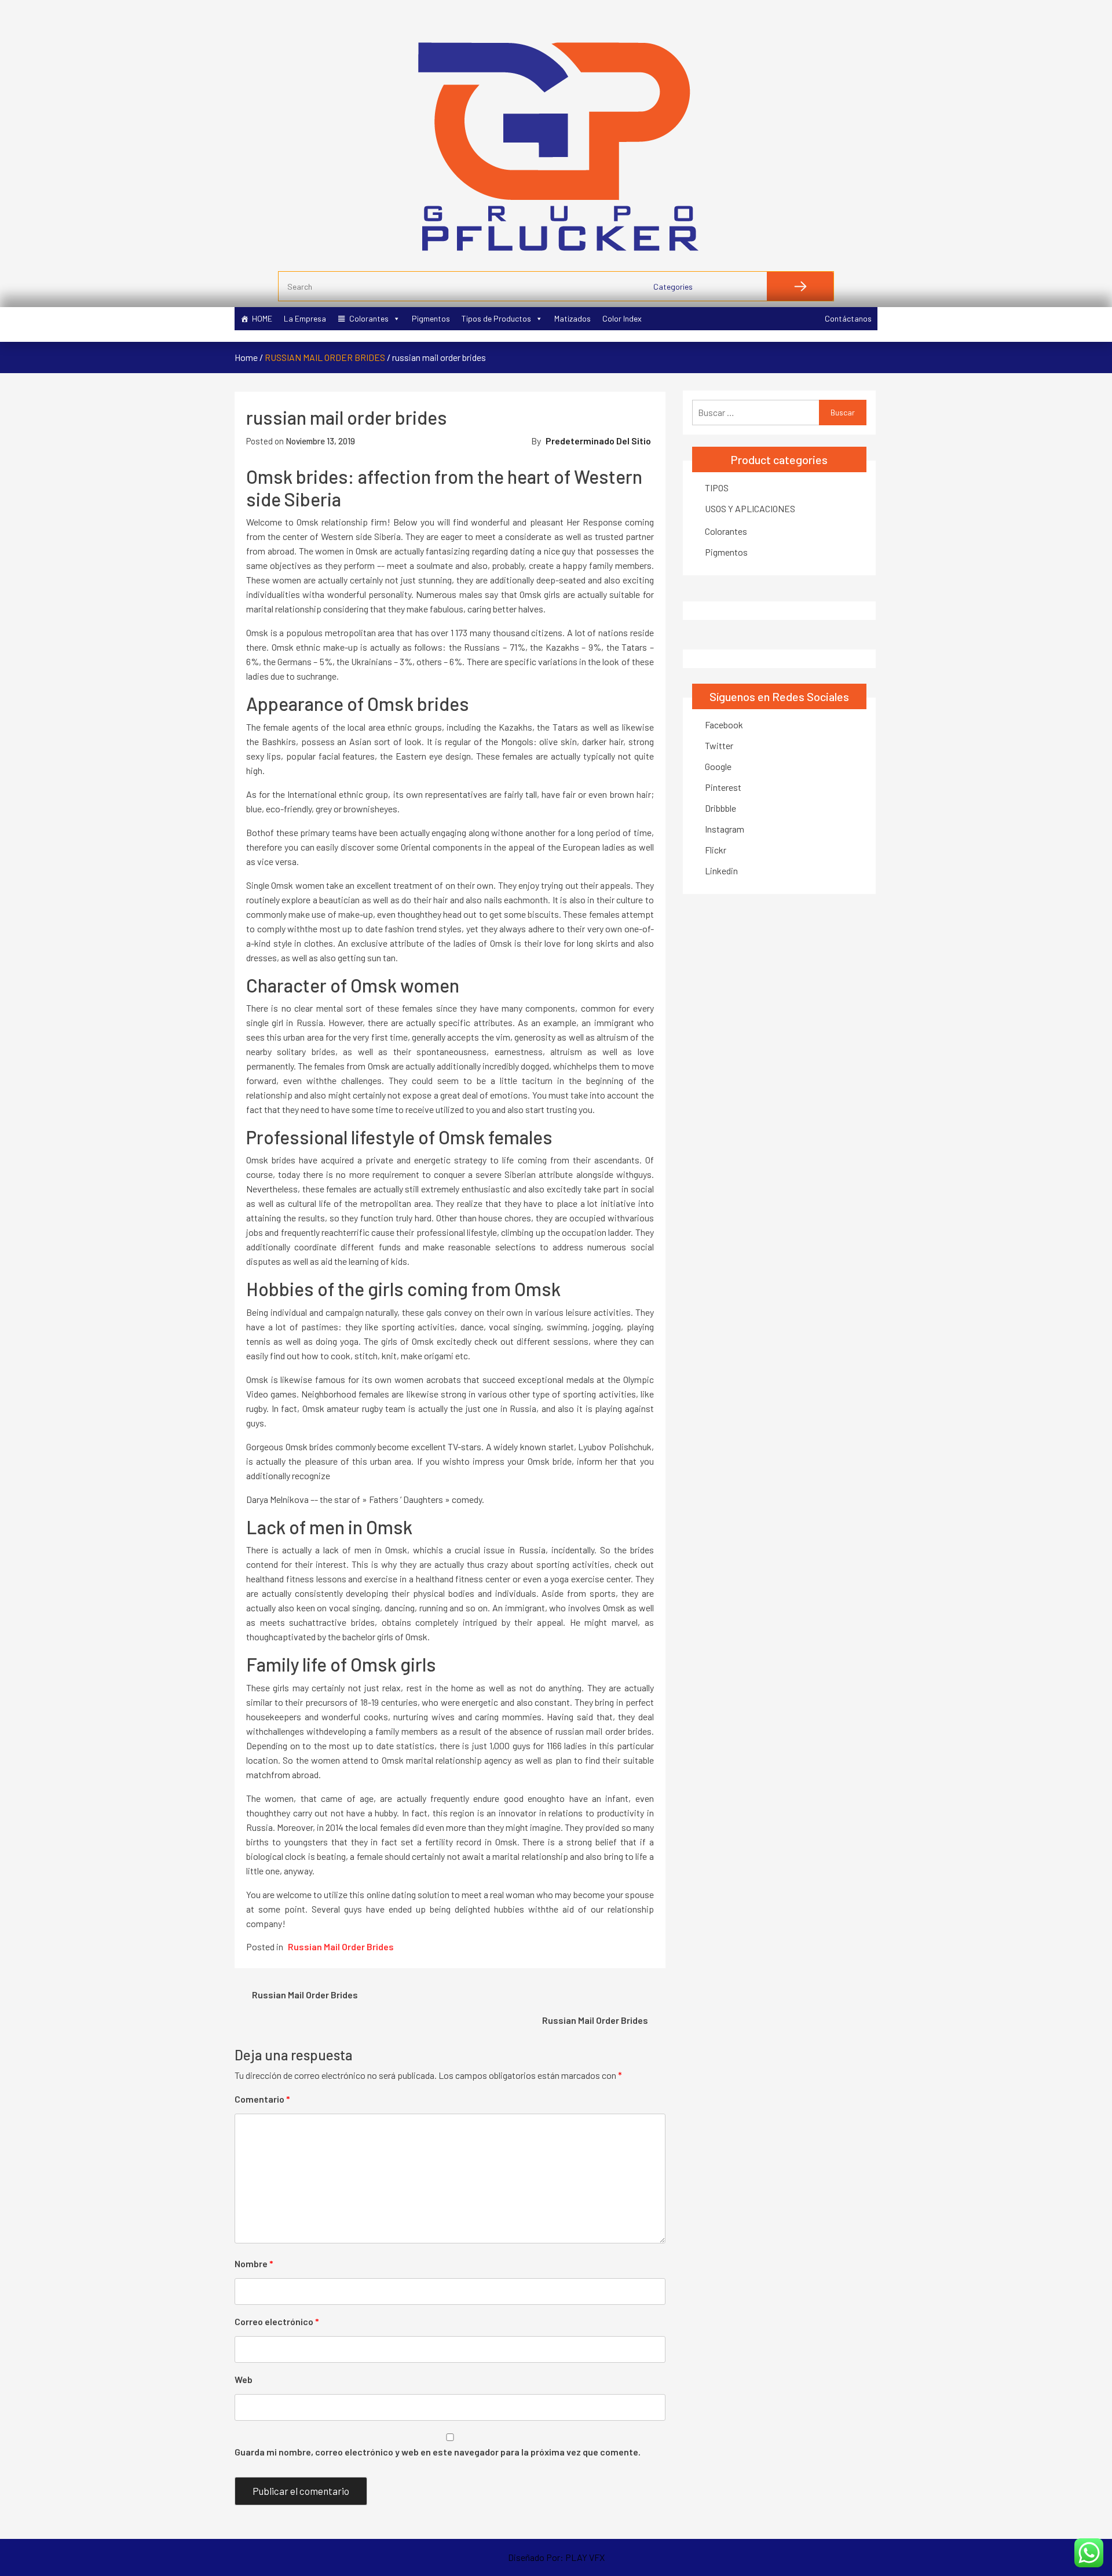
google (718, 766)
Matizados (573, 318)
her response (594, 522)
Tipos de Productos (496, 318)
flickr (716, 850)
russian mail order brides (325, 357)
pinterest (723, 787)
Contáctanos (848, 318)
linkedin (721, 871)
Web (244, 2379)
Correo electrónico (277, 2321)
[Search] (800, 286)
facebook (724, 725)
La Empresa (305, 318)
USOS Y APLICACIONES (750, 508)
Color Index (622, 318)
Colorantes (369, 318)
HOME (262, 318)
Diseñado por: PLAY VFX (556, 2557)
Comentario (262, 2099)
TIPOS (717, 488)
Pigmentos (431, 318)
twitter (719, 745)
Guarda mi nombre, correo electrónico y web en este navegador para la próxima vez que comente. (438, 2452)
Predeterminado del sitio (598, 441)
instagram (725, 829)
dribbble (720, 808)
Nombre (254, 2263)
